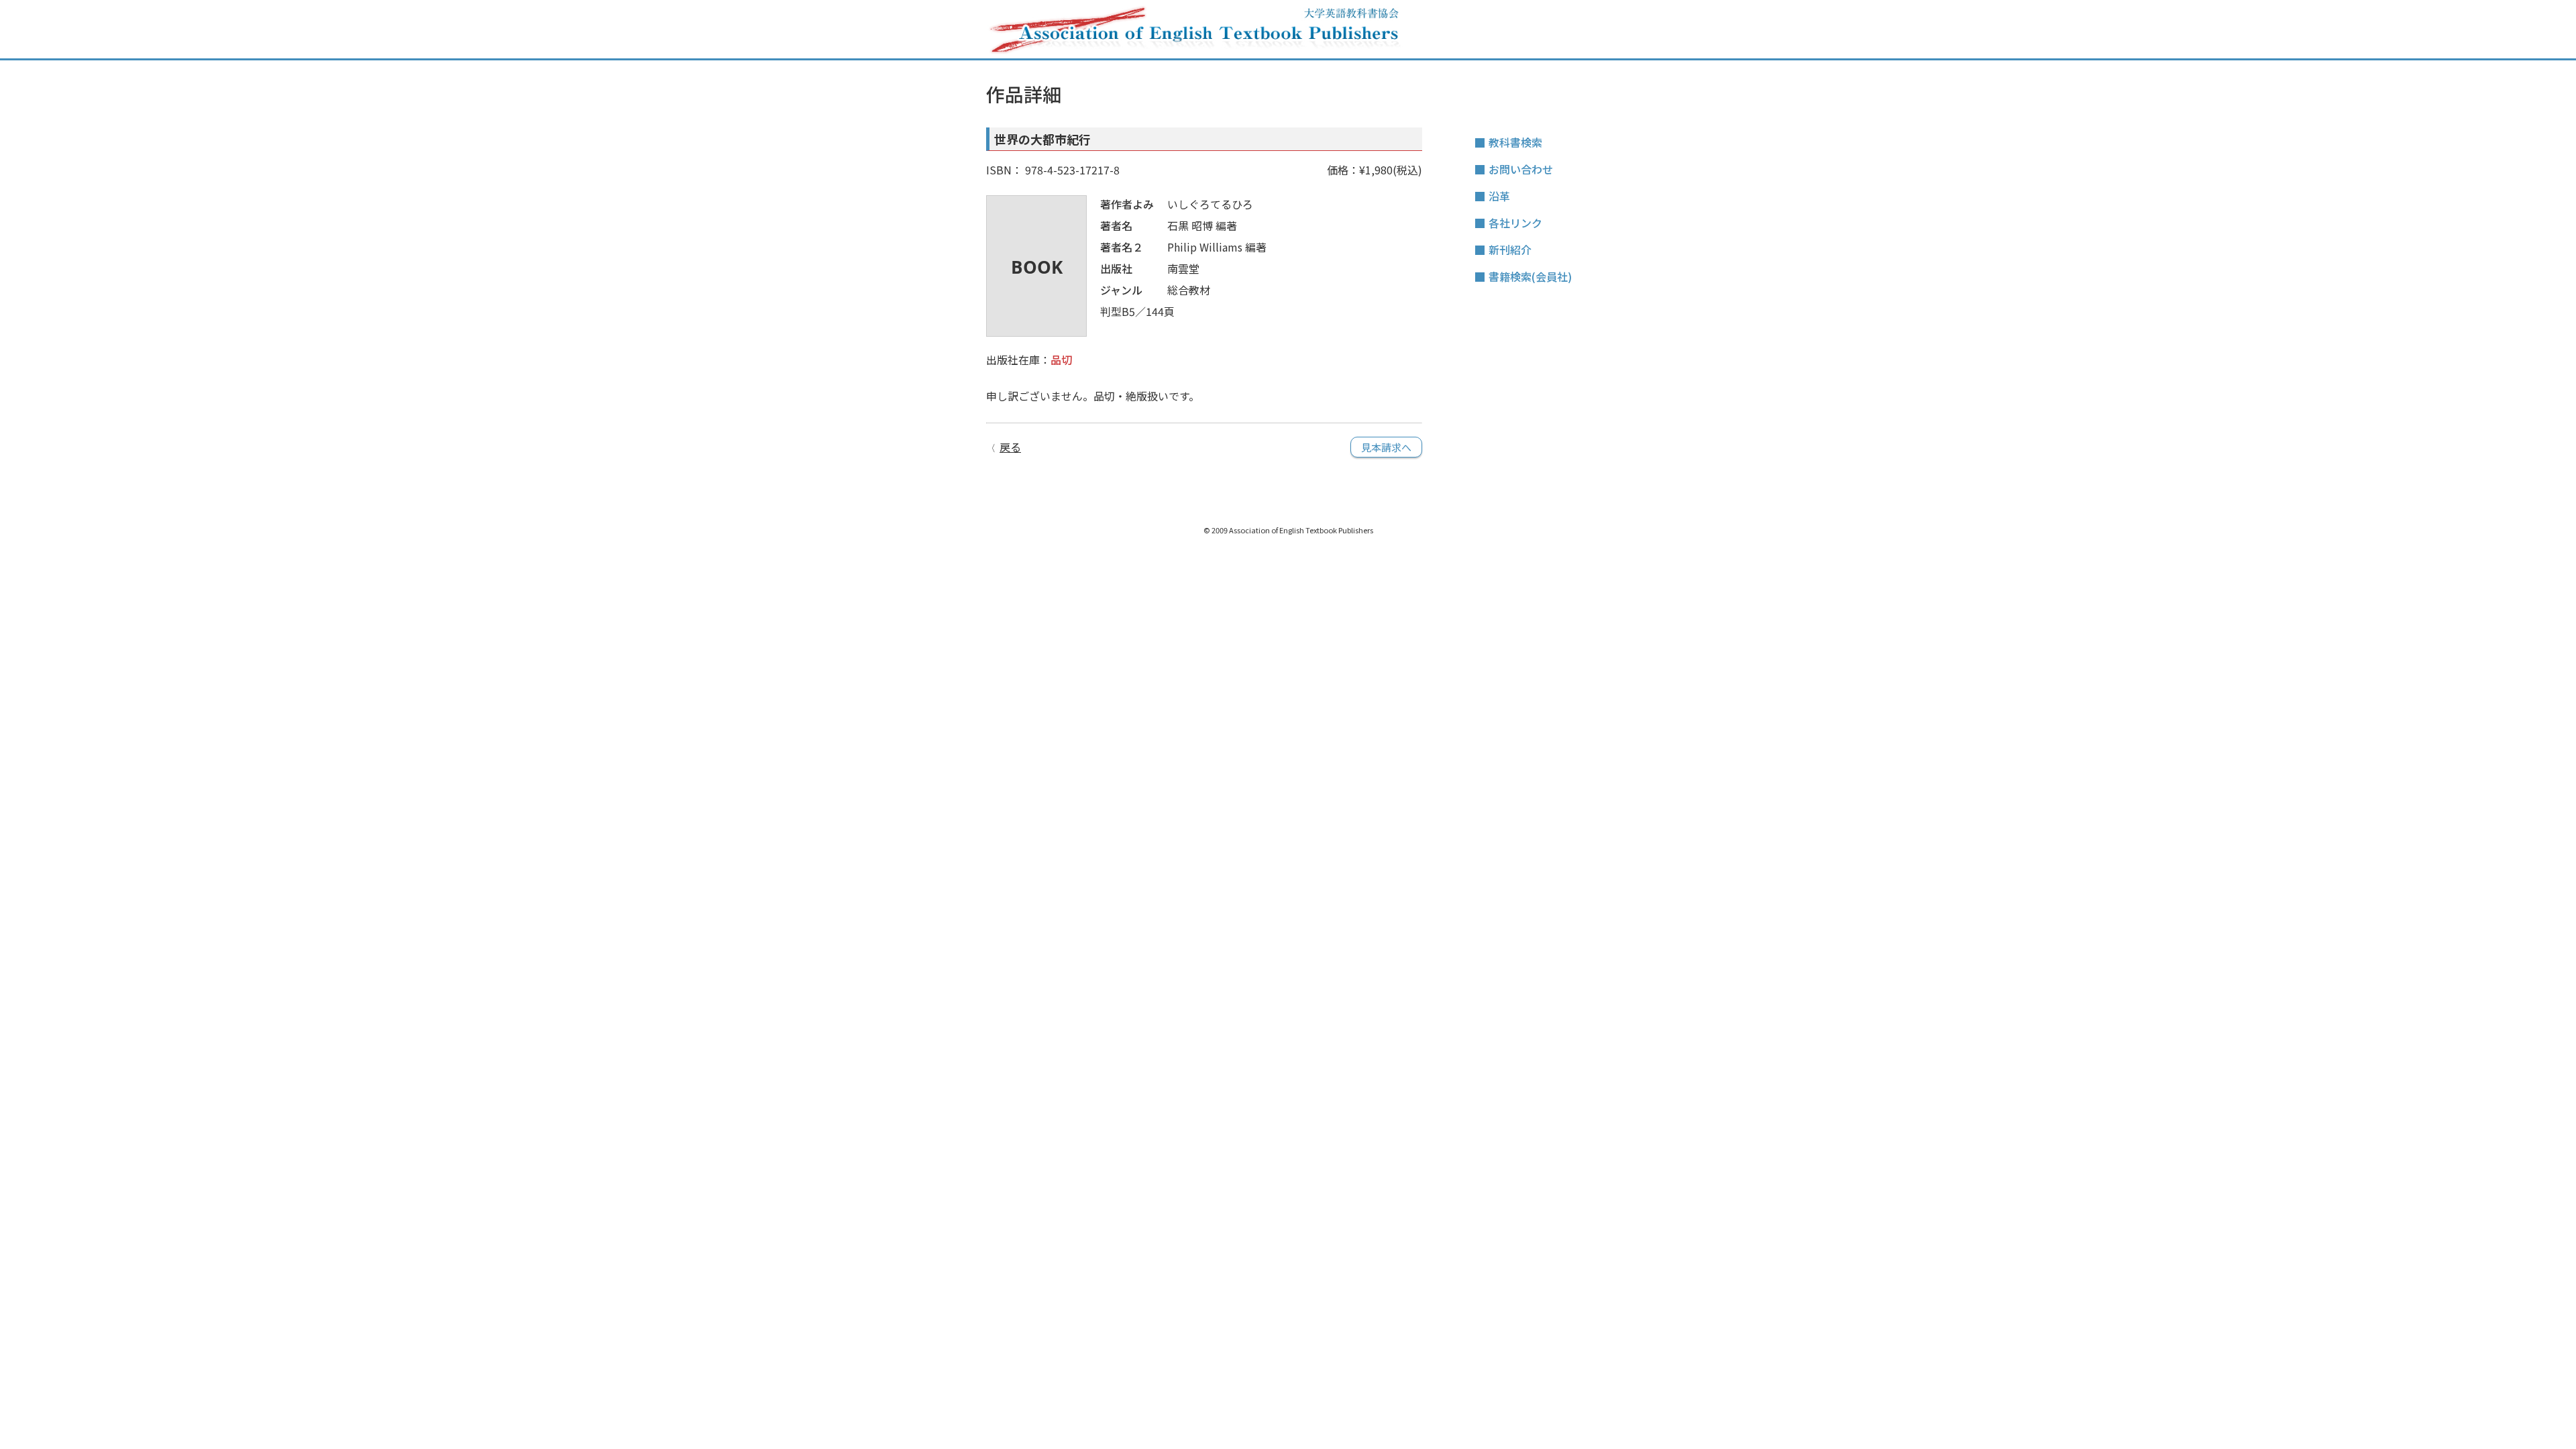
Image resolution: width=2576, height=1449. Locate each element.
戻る (1010, 447)
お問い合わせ (1521, 169)
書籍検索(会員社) (1530, 276)
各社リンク (1515, 223)
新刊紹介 (1510, 250)
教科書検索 (1515, 142)
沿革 (1499, 196)
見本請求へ (1386, 447)
